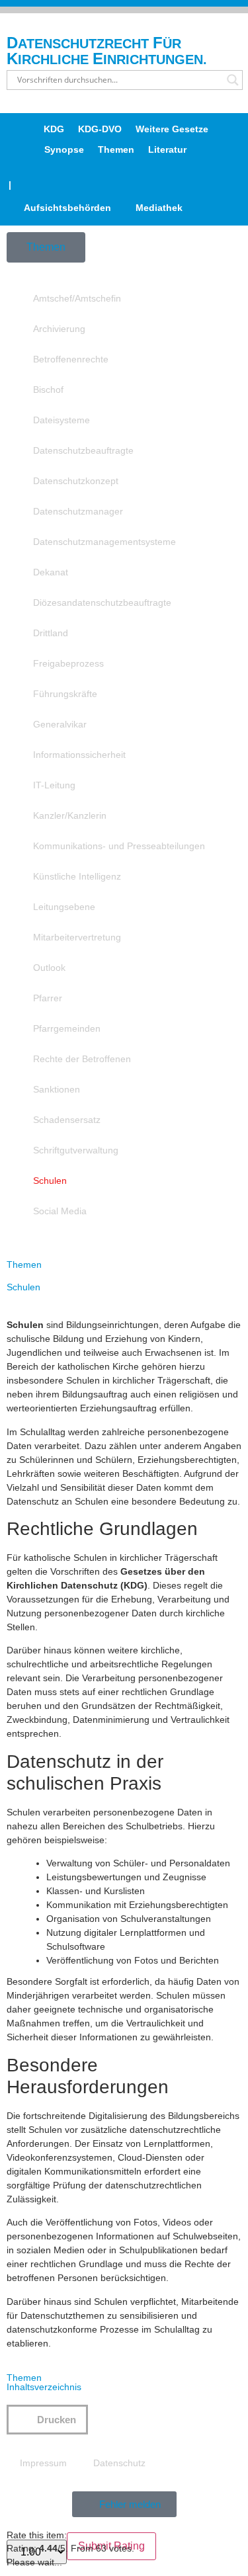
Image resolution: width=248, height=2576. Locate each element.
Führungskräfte (65, 694)
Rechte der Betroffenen (82, 1059)
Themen (116, 149)
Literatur (167, 149)
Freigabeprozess (68, 663)
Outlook (49, 968)
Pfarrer (48, 998)
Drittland (51, 633)
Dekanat (51, 572)
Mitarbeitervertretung (77, 937)
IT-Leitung (54, 785)
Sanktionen (57, 1089)
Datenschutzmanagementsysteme (104, 542)
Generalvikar (60, 724)
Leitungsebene (64, 907)
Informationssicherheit (79, 755)
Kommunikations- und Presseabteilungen (119, 846)
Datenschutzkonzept (76, 481)
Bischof (48, 390)
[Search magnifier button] (233, 80)
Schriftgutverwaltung (76, 1150)
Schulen (50, 1181)
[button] (47, 2420)
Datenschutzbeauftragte (83, 450)
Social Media (60, 1211)
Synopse (64, 149)
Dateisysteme (62, 420)
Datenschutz (119, 2463)
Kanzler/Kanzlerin (70, 815)
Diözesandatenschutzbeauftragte (102, 602)
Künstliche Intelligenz (77, 876)
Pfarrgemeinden (67, 1028)
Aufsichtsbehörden (67, 208)
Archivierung (59, 329)
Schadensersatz (67, 1120)
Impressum (43, 2463)
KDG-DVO (100, 129)
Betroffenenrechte (71, 359)
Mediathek (159, 208)
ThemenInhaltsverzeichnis (44, 2382)
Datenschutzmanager (78, 511)
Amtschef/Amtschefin (77, 298)
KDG (54, 129)
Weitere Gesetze (172, 129)
